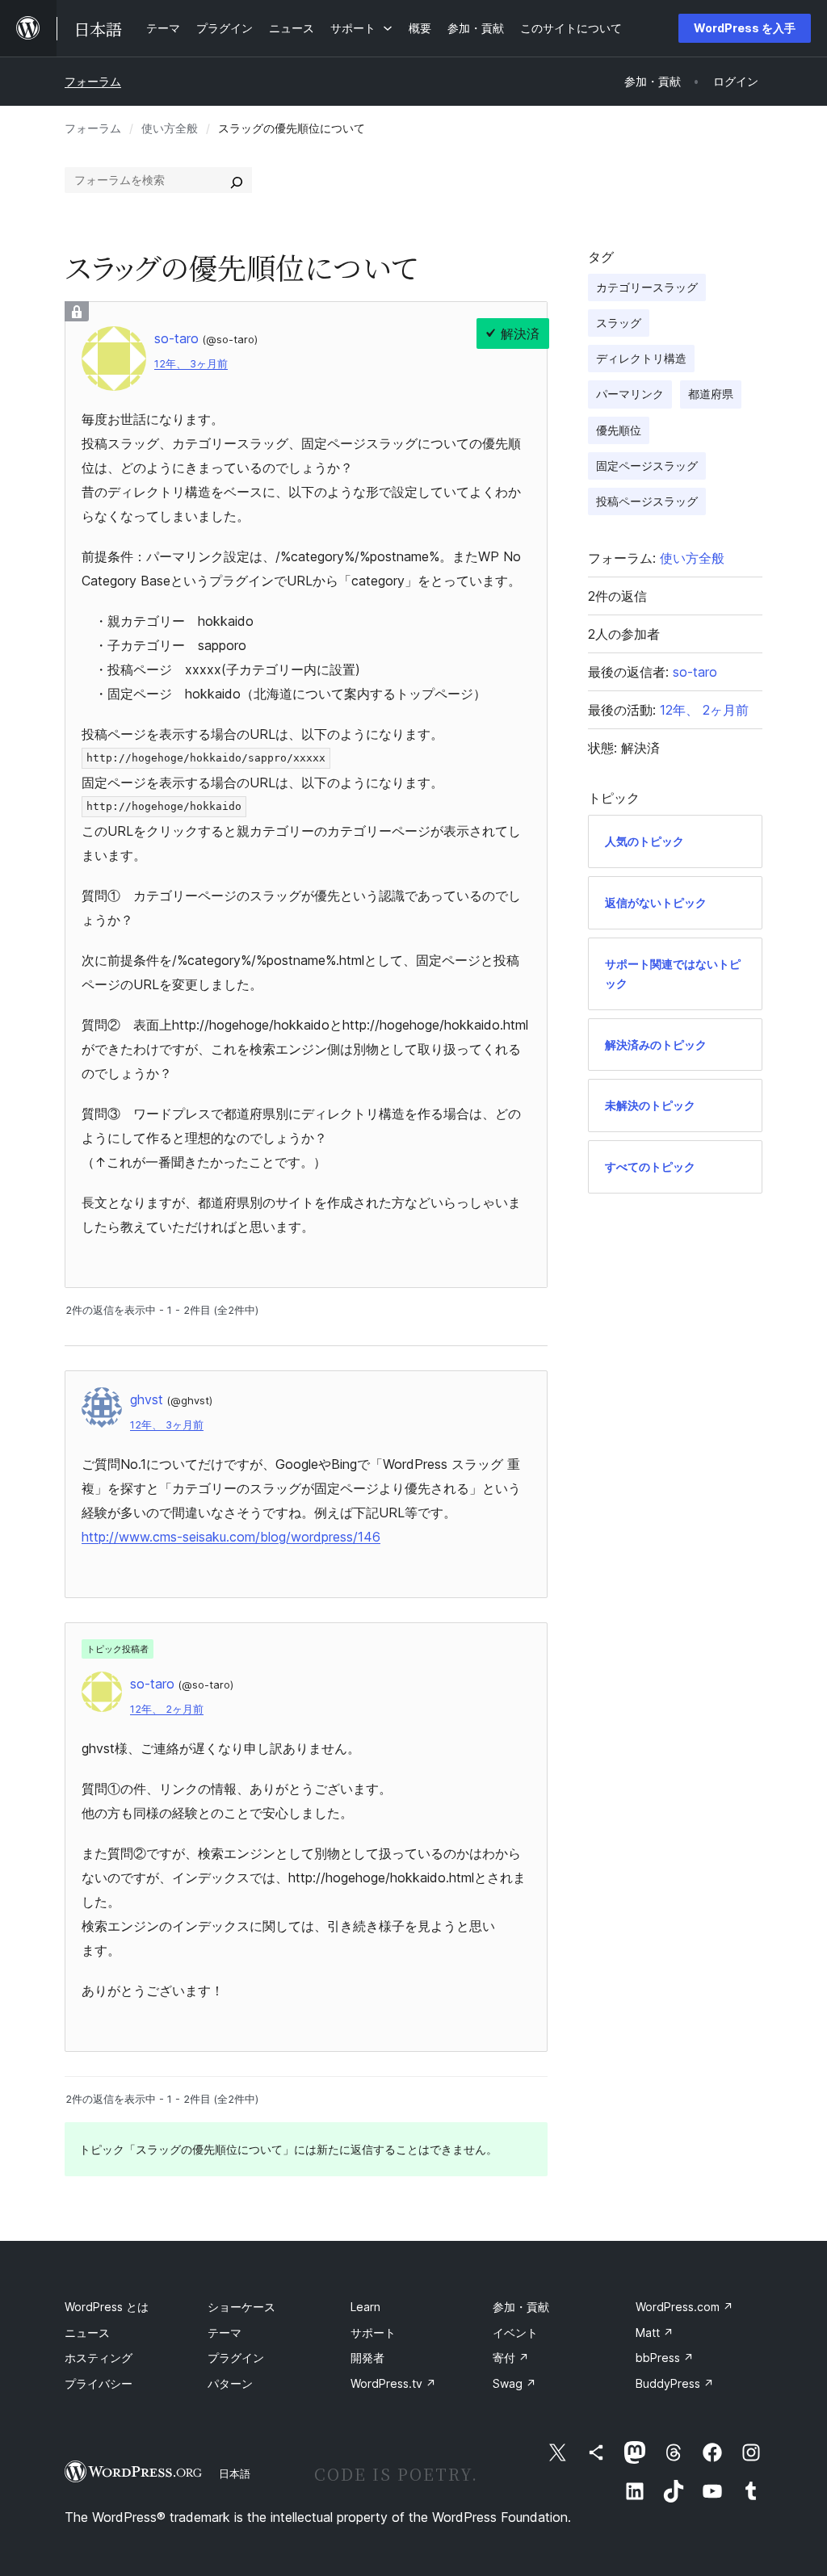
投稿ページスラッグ (647, 501)
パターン (230, 2383)
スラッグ (619, 323)
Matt (655, 2333)
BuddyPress (675, 2383)
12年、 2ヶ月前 (167, 1709)
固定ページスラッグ (647, 466)
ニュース (87, 2333)
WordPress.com (684, 2307)
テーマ (225, 2333)
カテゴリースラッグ (647, 287)
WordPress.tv (393, 2383)
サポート (373, 2333)
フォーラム (93, 81)
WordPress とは (107, 2307)
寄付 (511, 2358)
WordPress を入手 (745, 28)
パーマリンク (630, 394)
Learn (365, 2307)
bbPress (665, 2358)
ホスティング (99, 2358)
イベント (515, 2333)
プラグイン (236, 2358)
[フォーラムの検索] (237, 180)
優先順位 (619, 430)
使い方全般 (170, 128)
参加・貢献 (521, 2307)
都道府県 (711, 394)
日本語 (235, 2473)
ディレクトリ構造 (641, 358)
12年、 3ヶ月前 (191, 364)
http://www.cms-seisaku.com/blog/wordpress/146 (231, 1537)
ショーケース (241, 2307)
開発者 (367, 2358)
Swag (514, 2383)
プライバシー (99, 2383)
